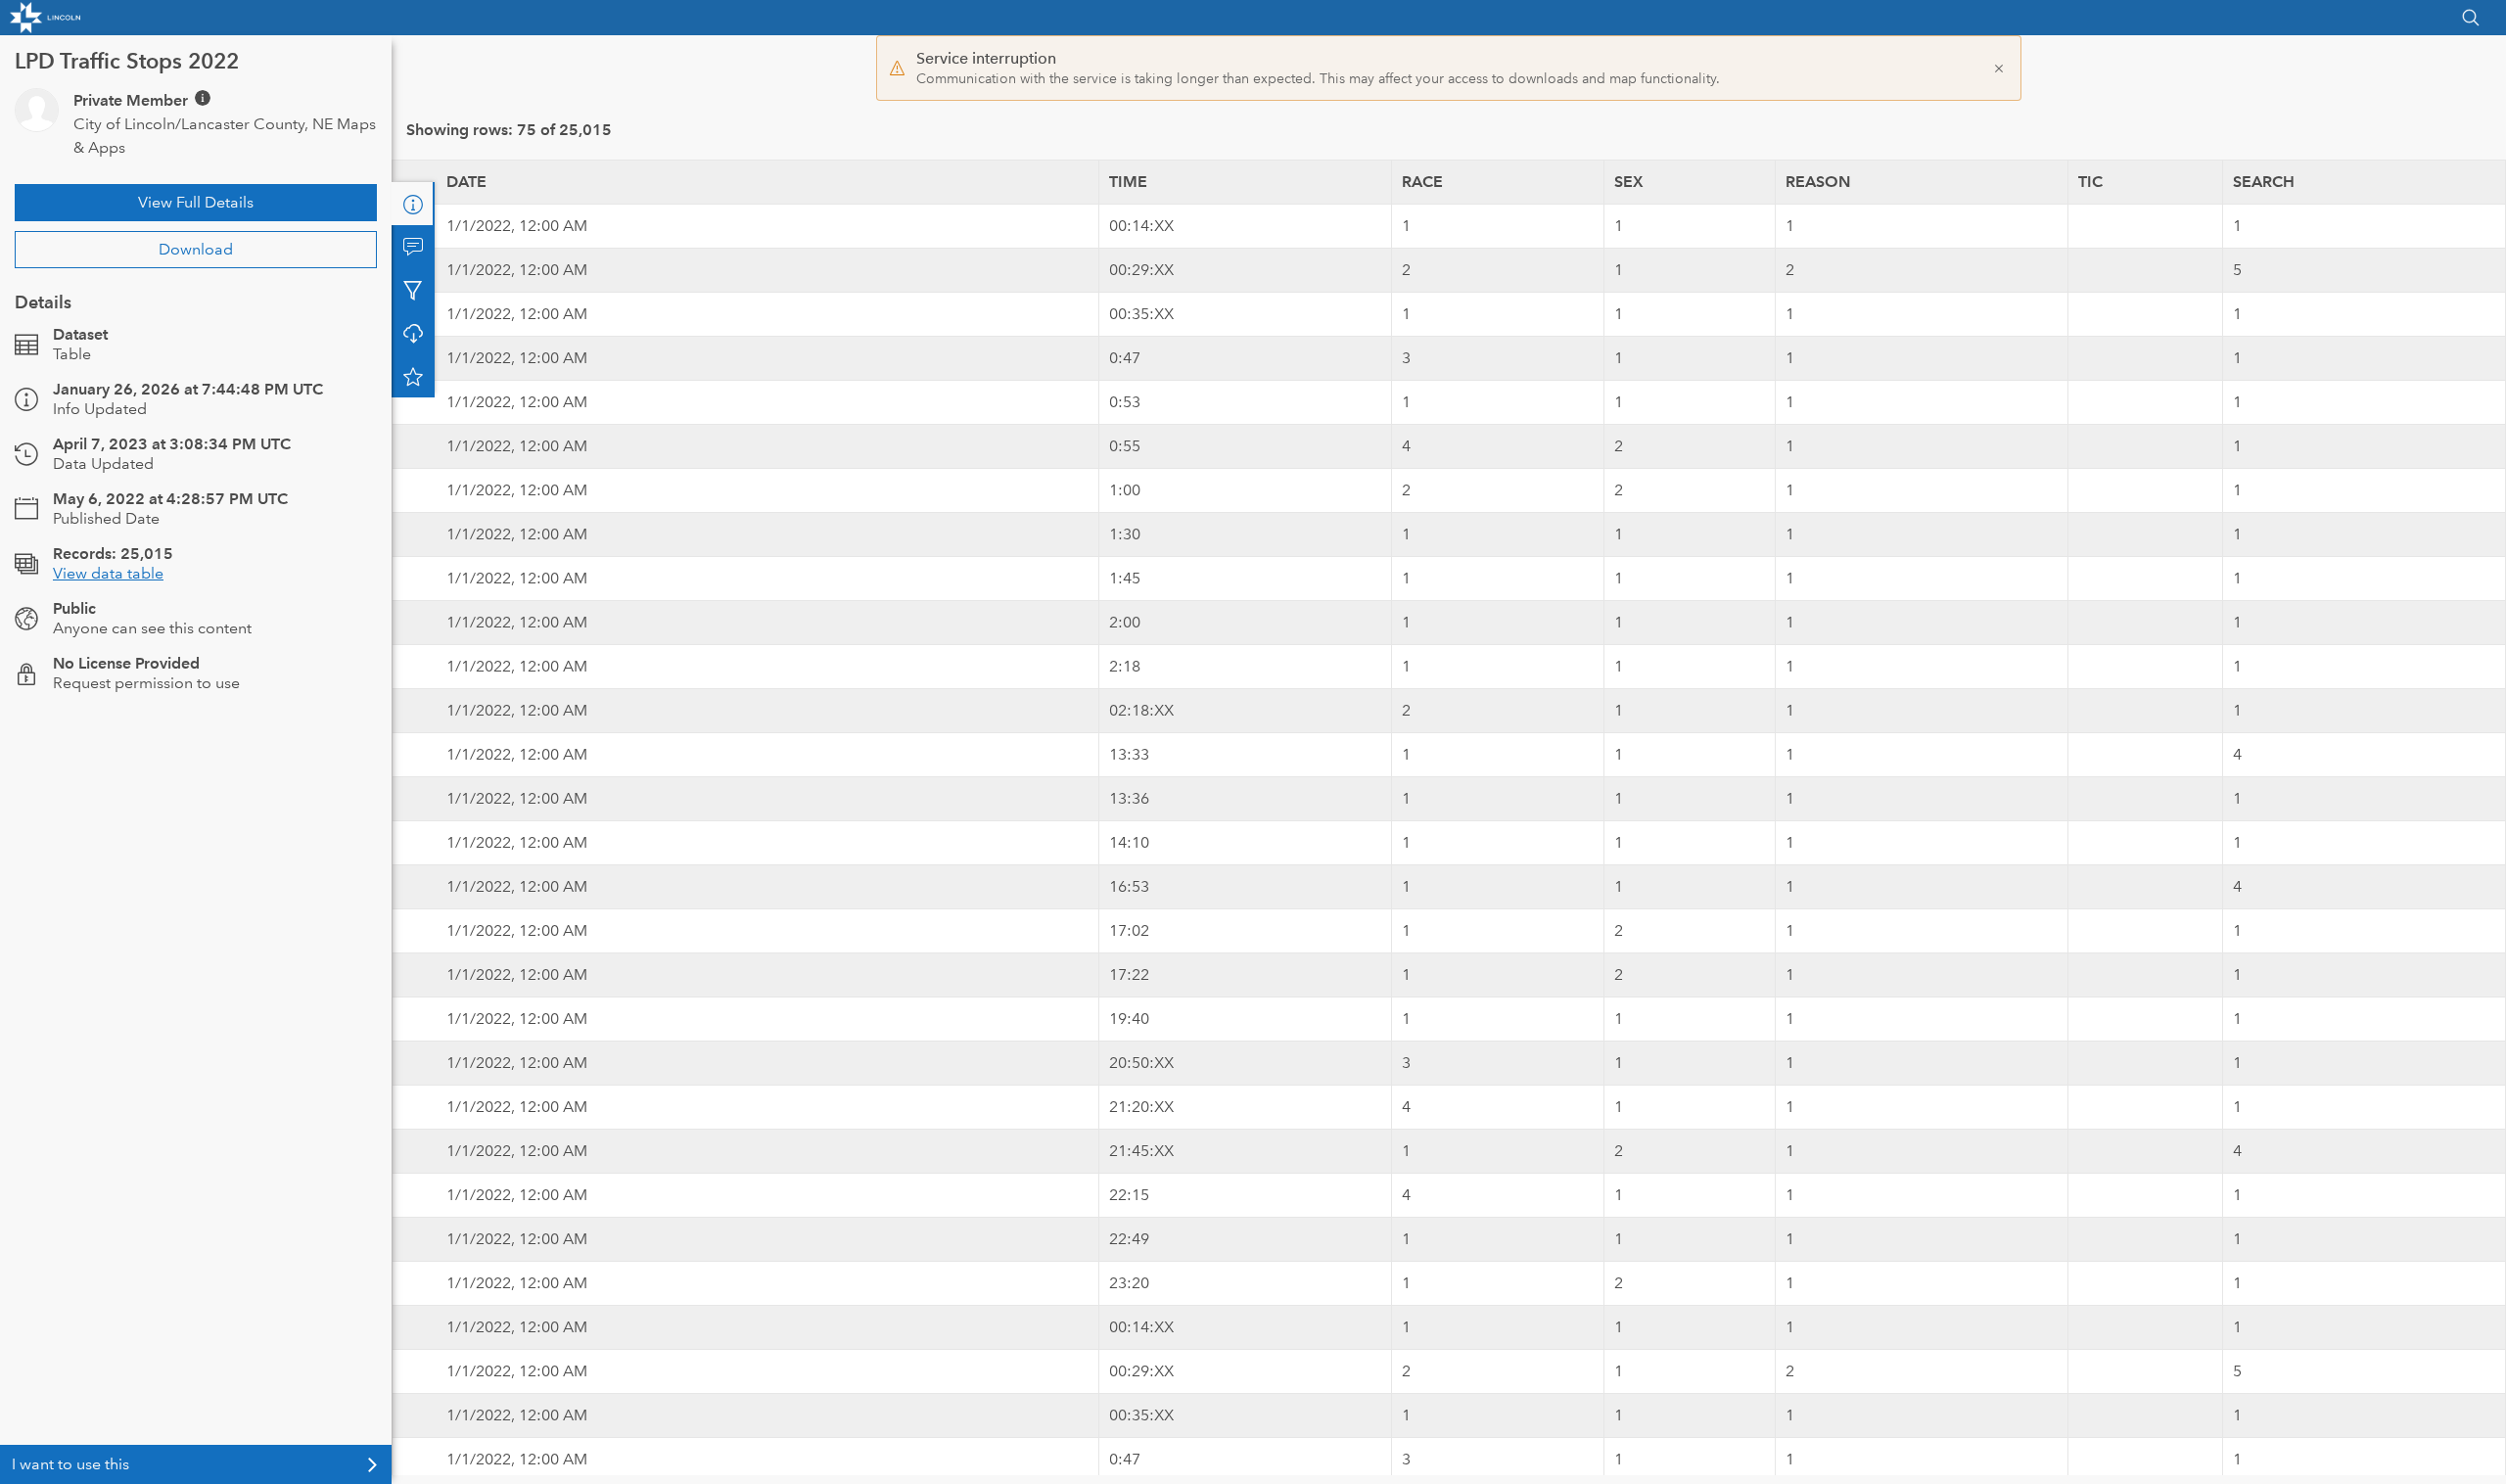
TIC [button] (2090, 182)
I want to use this (70, 1464)
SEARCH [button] (2264, 182)
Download (196, 249)
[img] (203, 98)
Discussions (413, 247)
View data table (108, 573)
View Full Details (196, 202)
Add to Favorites (413, 376)
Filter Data (413, 290)
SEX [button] (1629, 182)
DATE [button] (466, 182)
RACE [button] (1422, 182)
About (413, 204)
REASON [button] (1818, 182)
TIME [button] (1128, 182)
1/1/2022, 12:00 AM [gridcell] (517, 226)
